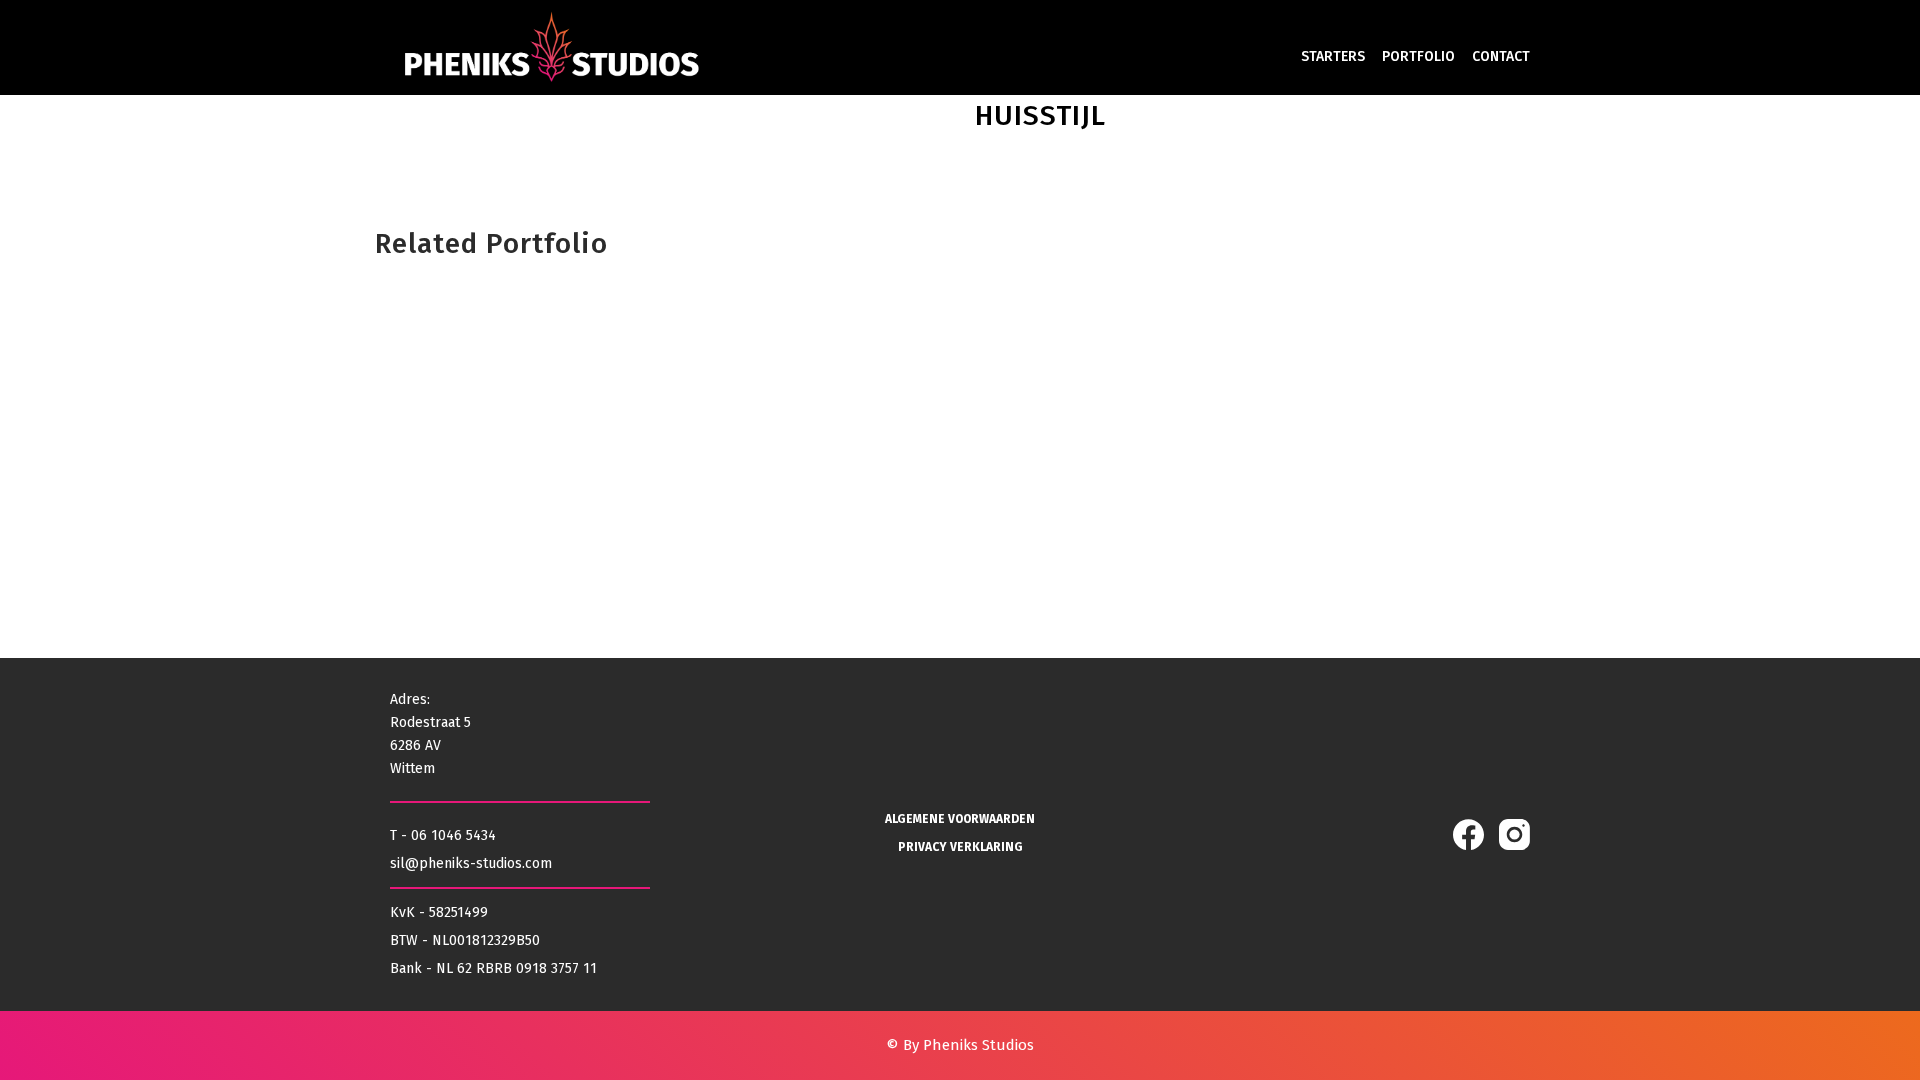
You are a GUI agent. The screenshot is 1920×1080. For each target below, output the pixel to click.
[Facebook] (1468, 834)
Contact (1501, 56)
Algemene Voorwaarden (960, 819)
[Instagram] (1514, 834)
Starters (1333, 56)
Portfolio (1418, 56)
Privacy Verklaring (960, 847)
